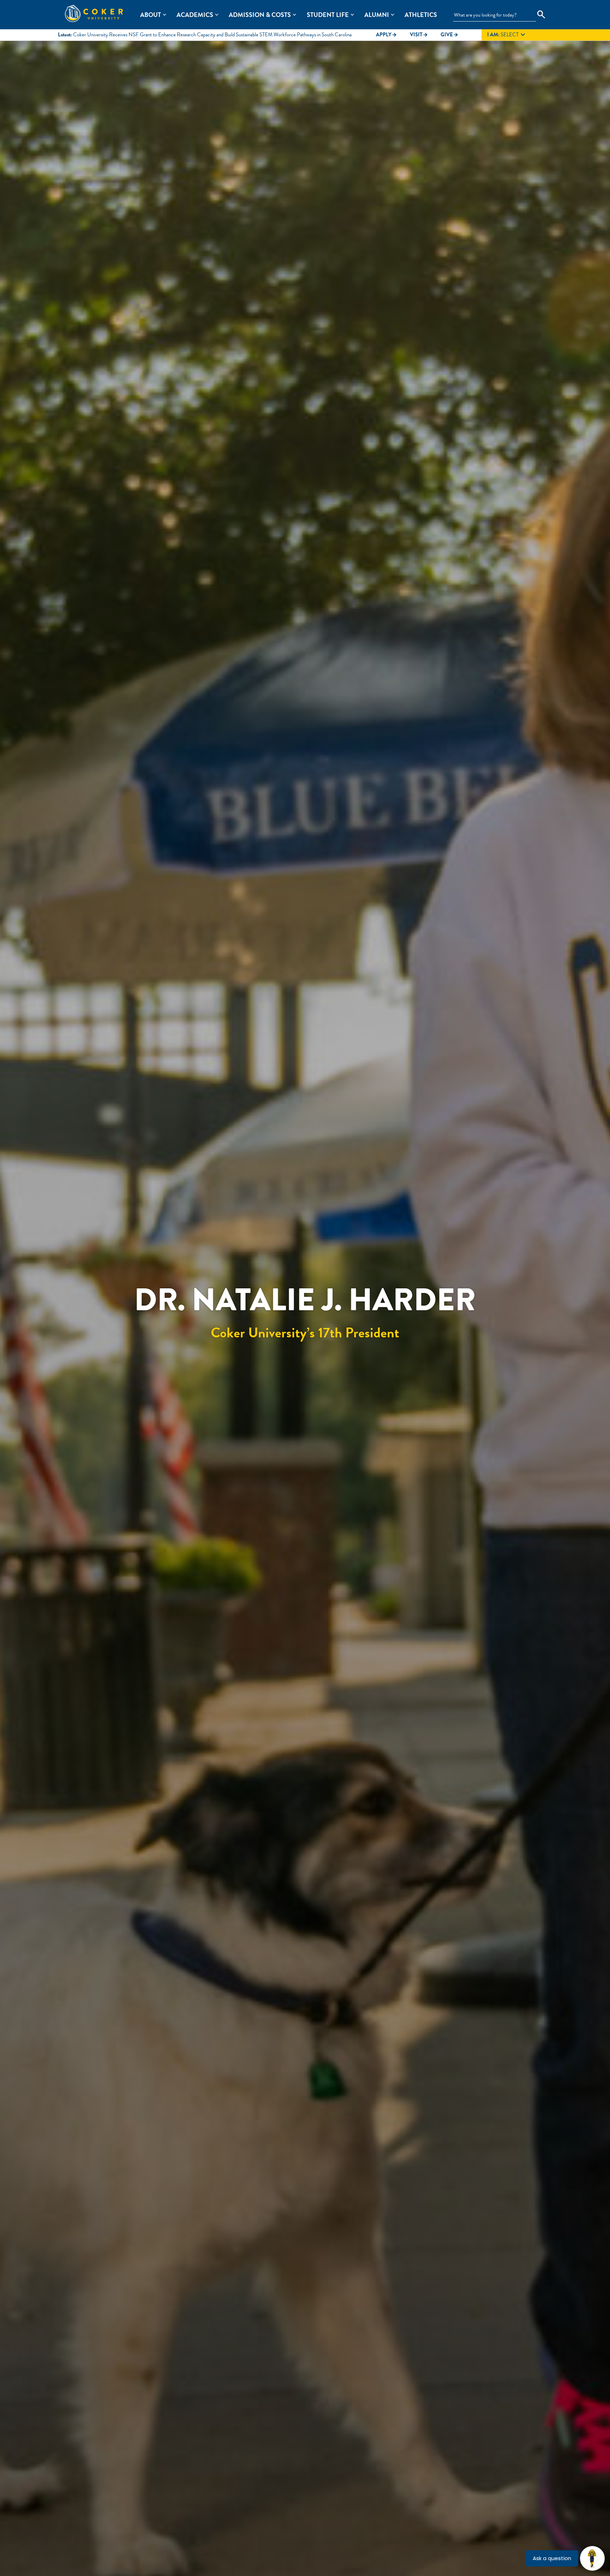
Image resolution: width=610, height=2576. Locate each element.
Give (450, 35)
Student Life (328, 15)
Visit (419, 35)
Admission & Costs (260, 15)
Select (507, 35)
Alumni (377, 15)
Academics (195, 15)
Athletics (421, 15)
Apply (387, 35)
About (151, 15)
